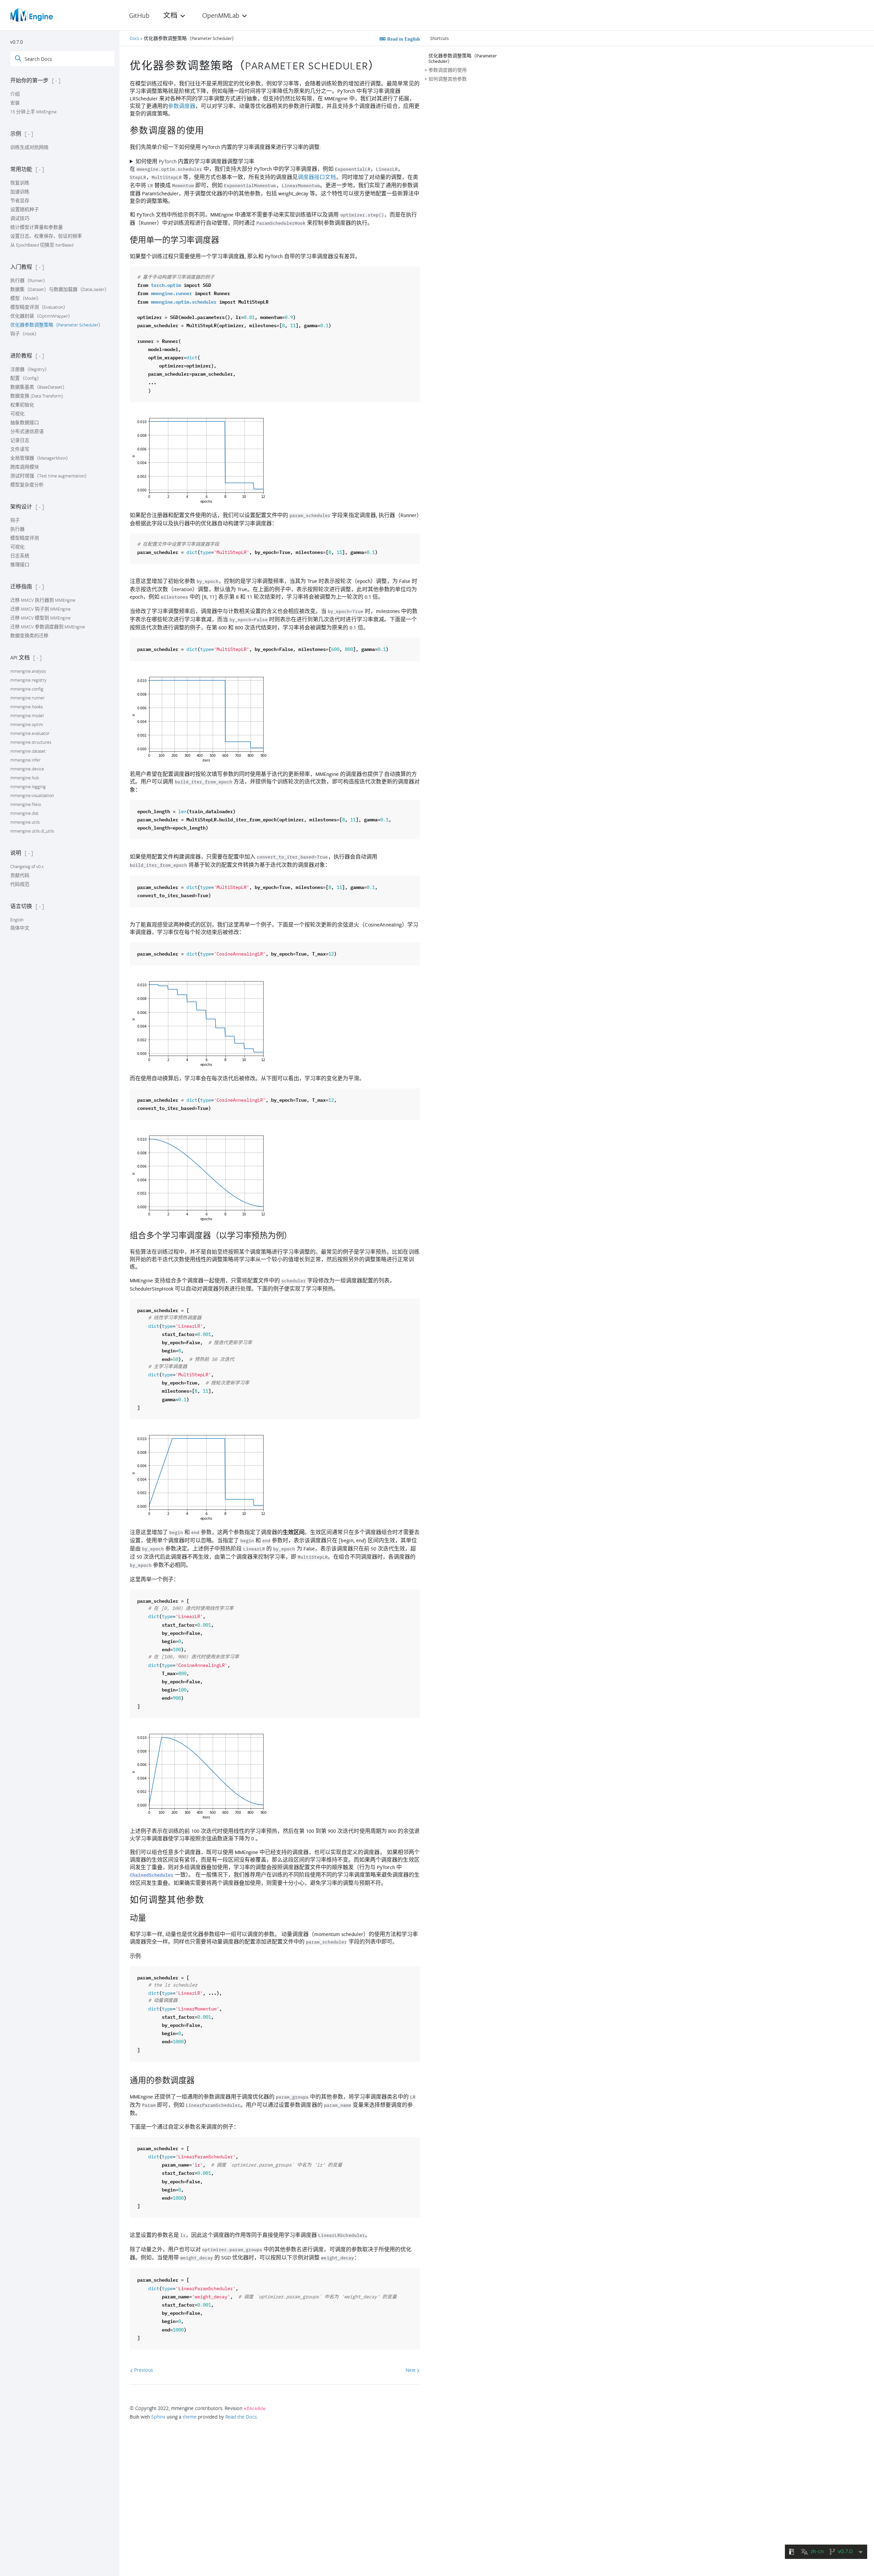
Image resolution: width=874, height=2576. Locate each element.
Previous (143, 2370)
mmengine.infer (25, 760)
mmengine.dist (24, 813)
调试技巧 (20, 218)
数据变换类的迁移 (29, 636)
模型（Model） (26, 298)
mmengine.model (27, 715)
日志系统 (20, 556)
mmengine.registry (28, 680)
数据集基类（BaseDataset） (39, 387)
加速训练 (20, 192)
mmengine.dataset (28, 751)
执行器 (17, 529)
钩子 (15, 520)
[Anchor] (385, 65)
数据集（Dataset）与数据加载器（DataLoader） (60, 289)
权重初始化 (22, 405)
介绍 (15, 94)
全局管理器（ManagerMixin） (40, 458)
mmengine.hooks (26, 707)
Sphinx (158, 2417)
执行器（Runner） (29, 280)
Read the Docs (241, 2417)
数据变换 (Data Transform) (37, 396)
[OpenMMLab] (32, 15)
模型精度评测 (25, 538)
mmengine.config (27, 689)
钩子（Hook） (25, 334)
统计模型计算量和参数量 (37, 227)
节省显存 (20, 200)
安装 (15, 103)
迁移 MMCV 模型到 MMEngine (40, 618)
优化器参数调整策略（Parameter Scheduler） (57, 325)
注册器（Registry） (30, 369)
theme (190, 2417)
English (17, 920)
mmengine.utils (25, 822)
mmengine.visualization (32, 795)
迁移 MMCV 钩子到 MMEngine (40, 609)
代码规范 (20, 884)
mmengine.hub (25, 778)
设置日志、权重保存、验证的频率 (46, 236)
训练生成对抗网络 (29, 147)
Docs (135, 38)
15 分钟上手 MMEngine (33, 112)
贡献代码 (20, 875)
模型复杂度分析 (27, 485)
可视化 (17, 414)
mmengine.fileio (26, 804)
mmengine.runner (27, 698)
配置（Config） (26, 378)
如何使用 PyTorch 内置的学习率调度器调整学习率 (195, 161)
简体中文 (20, 928)
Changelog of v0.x (27, 866)
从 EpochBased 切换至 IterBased (42, 245)
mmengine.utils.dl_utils (32, 831)
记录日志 (20, 440)
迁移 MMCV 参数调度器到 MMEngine (48, 627)
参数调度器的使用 (448, 70)
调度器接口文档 (317, 177)
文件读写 (20, 449)
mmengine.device (27, 769)
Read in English (403, 39)
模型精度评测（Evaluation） (39, 307)
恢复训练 (20, 183)
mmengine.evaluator (30, 733)
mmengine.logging (28, 786)
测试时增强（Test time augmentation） (50, 476)
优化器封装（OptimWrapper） (41, 316)
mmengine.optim (27, 724)
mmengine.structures (31, 742)
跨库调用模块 (25, 467)
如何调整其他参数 (448, 79)
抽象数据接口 (25, 422)
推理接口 (20, 565)
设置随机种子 (25, 209)
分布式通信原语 (27, 431)
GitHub (139, 15)
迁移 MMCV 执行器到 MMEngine (43, 600)
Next (411, 2370)
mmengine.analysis (28, 671)
